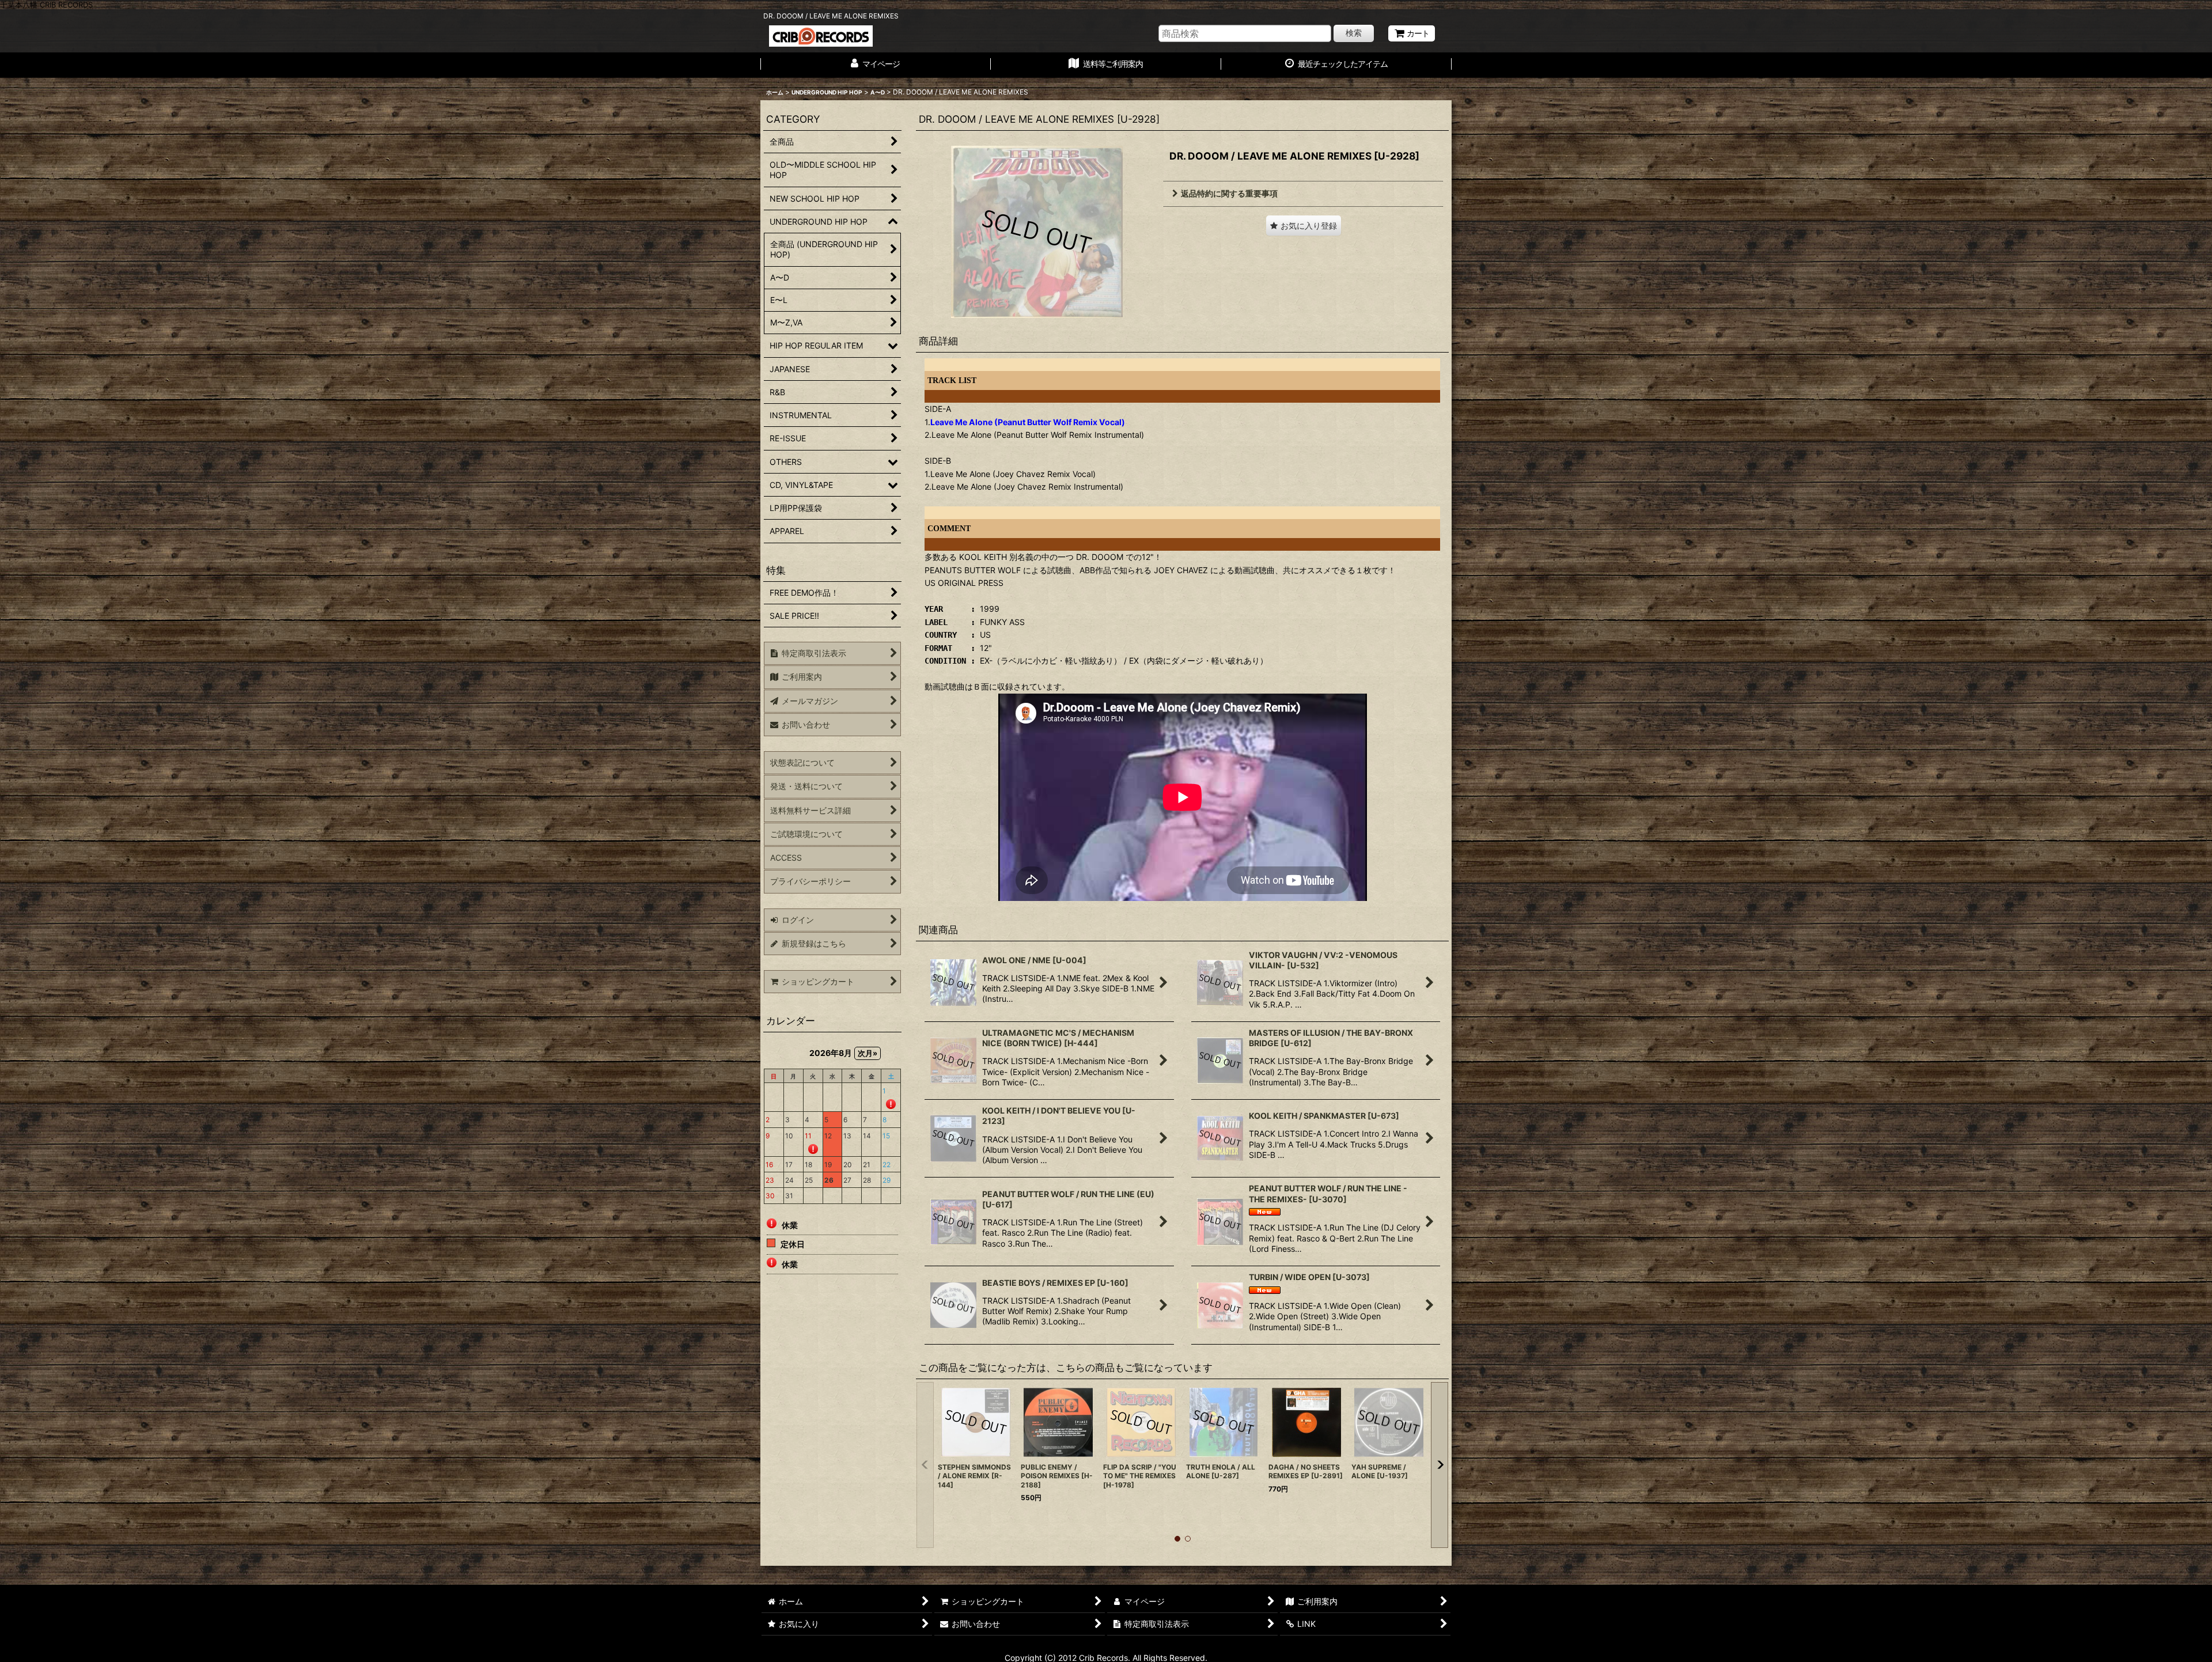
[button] (1304, 226)
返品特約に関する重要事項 (1229, 193)
